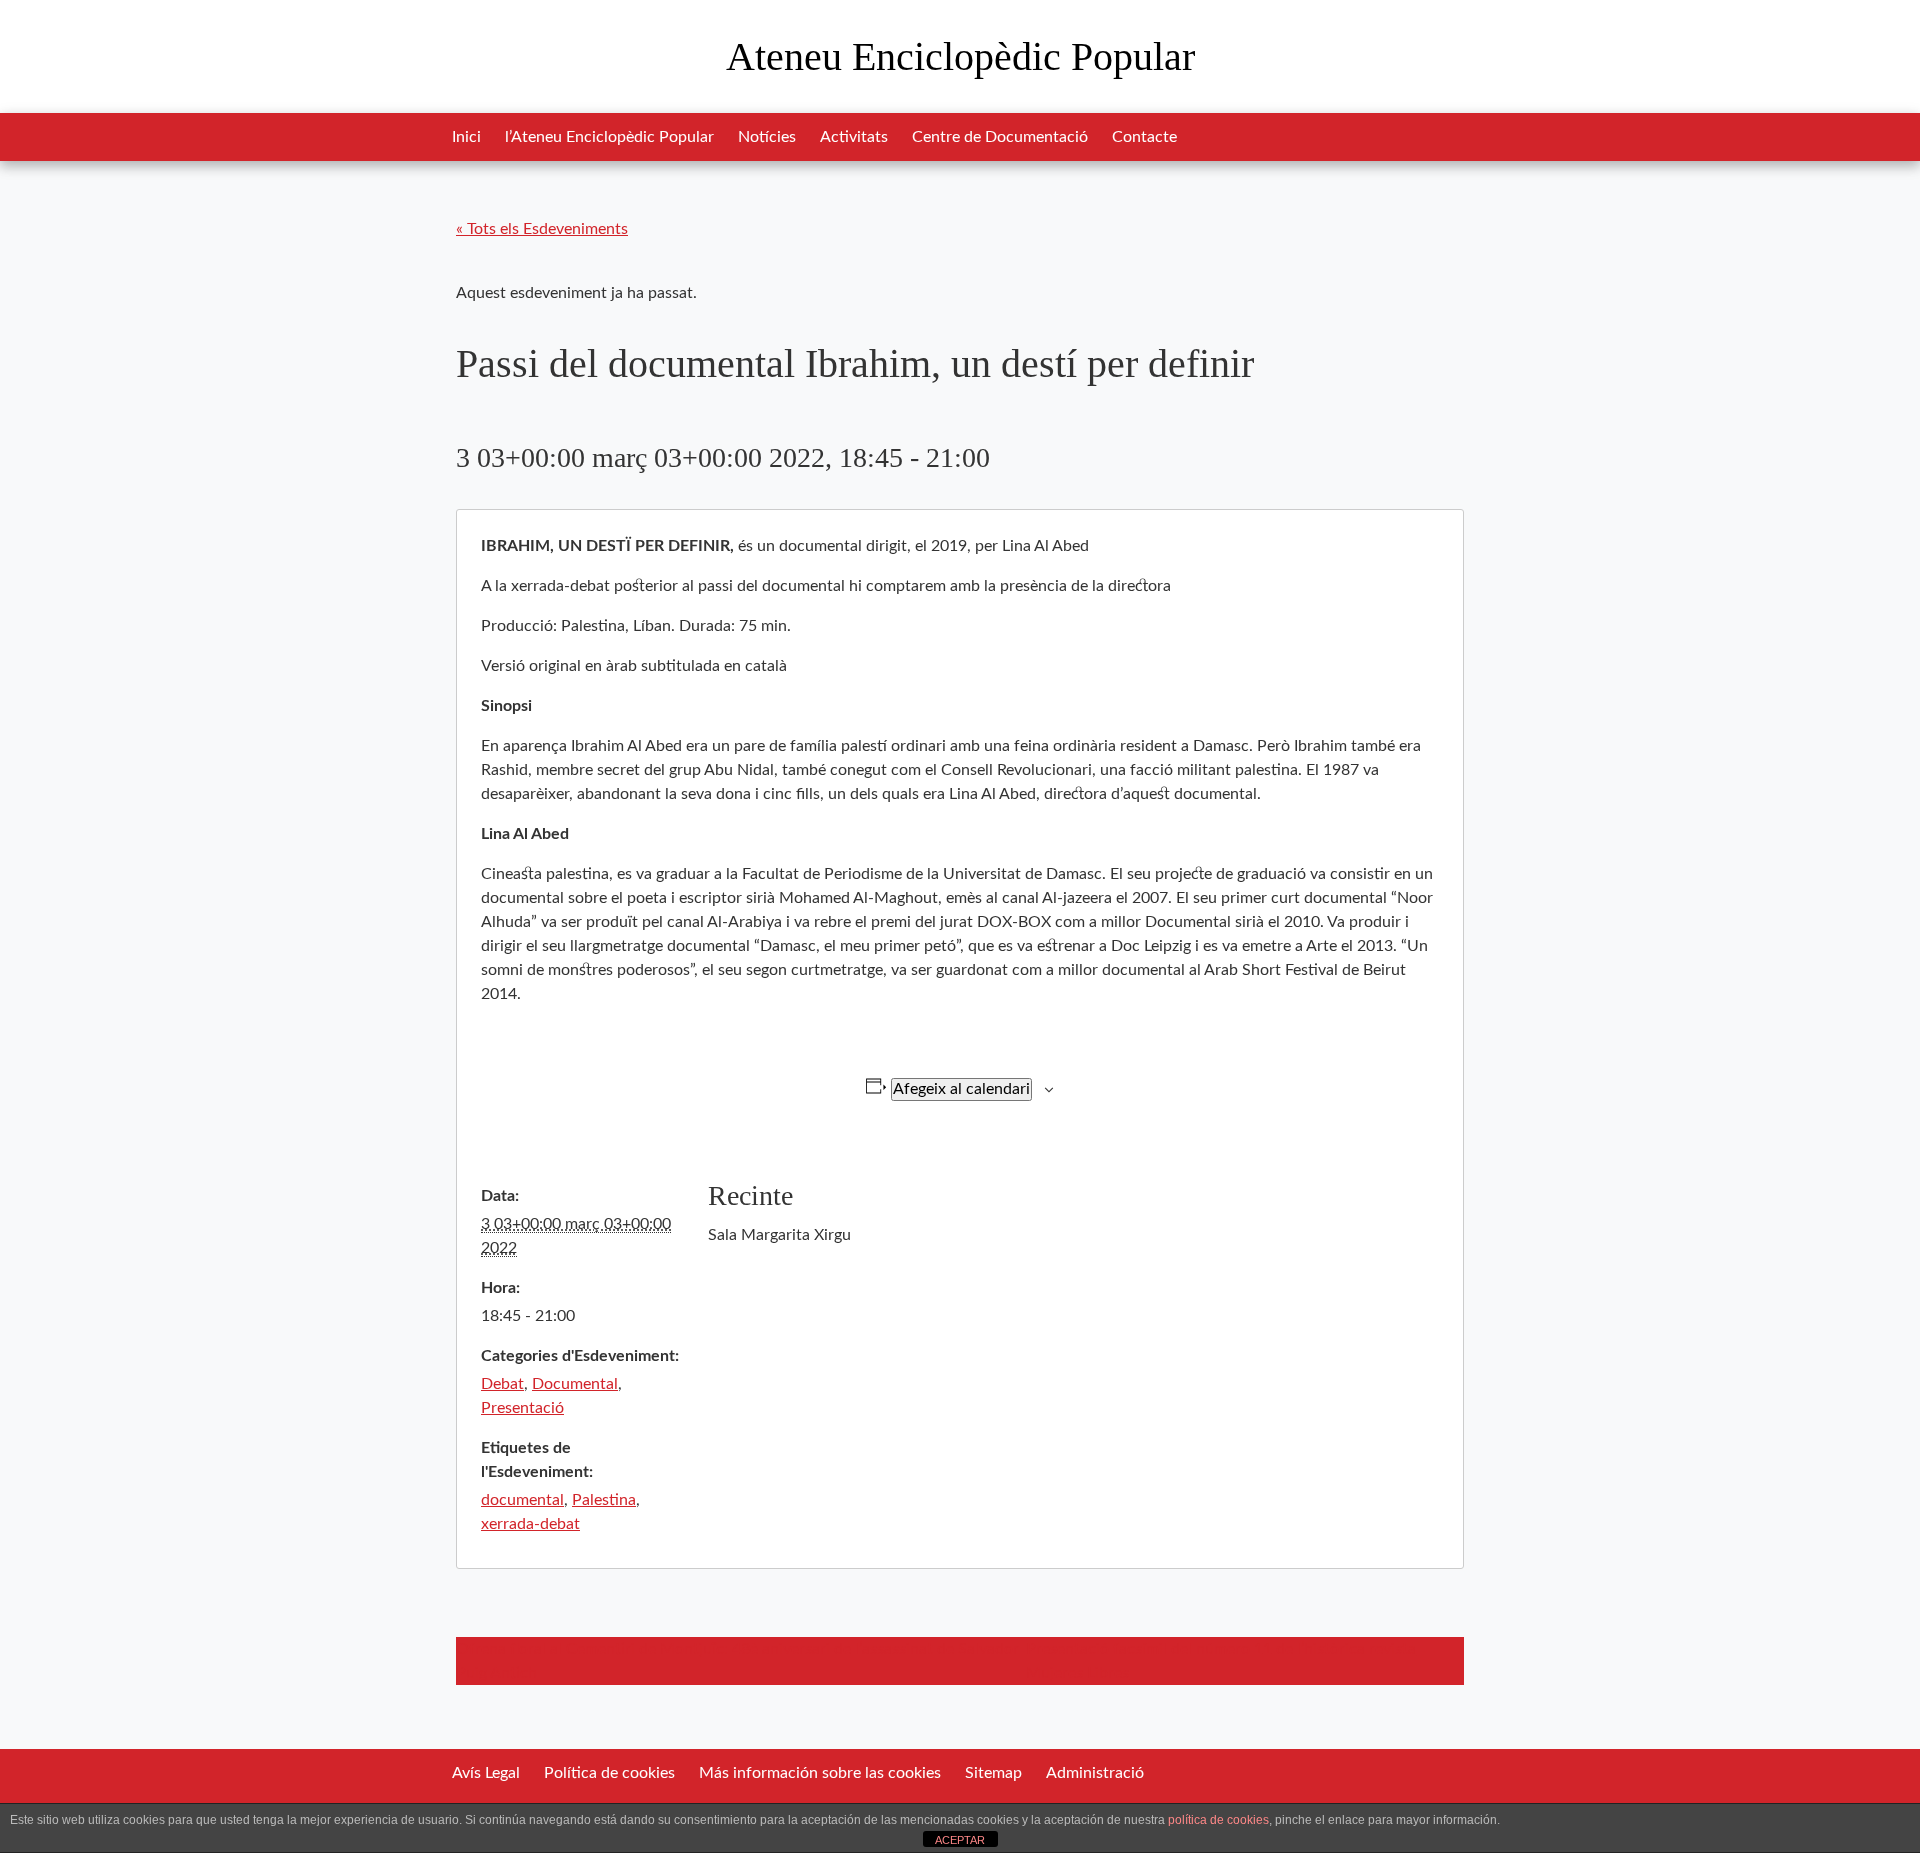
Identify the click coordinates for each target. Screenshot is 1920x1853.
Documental (575, 1384)
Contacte (1144, 137)
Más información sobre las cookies (820, 1773)
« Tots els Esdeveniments (542, 229)
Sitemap (993, 1773)
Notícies (767, 137)
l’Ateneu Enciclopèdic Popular (609, 137)
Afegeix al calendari (961, 1089)
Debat (502, 1384)
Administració (1095, 1773)
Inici (466, 137)
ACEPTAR (960, 1840)
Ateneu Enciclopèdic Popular (960, 56)
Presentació (522, 1408)
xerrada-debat (530, 1524)
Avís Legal (486, 1773)
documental (522, 1500)
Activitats (854, 137)
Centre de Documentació (1000, 137)
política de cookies (1218, 1820)
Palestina (604, 1500)
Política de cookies (609, 1773)
